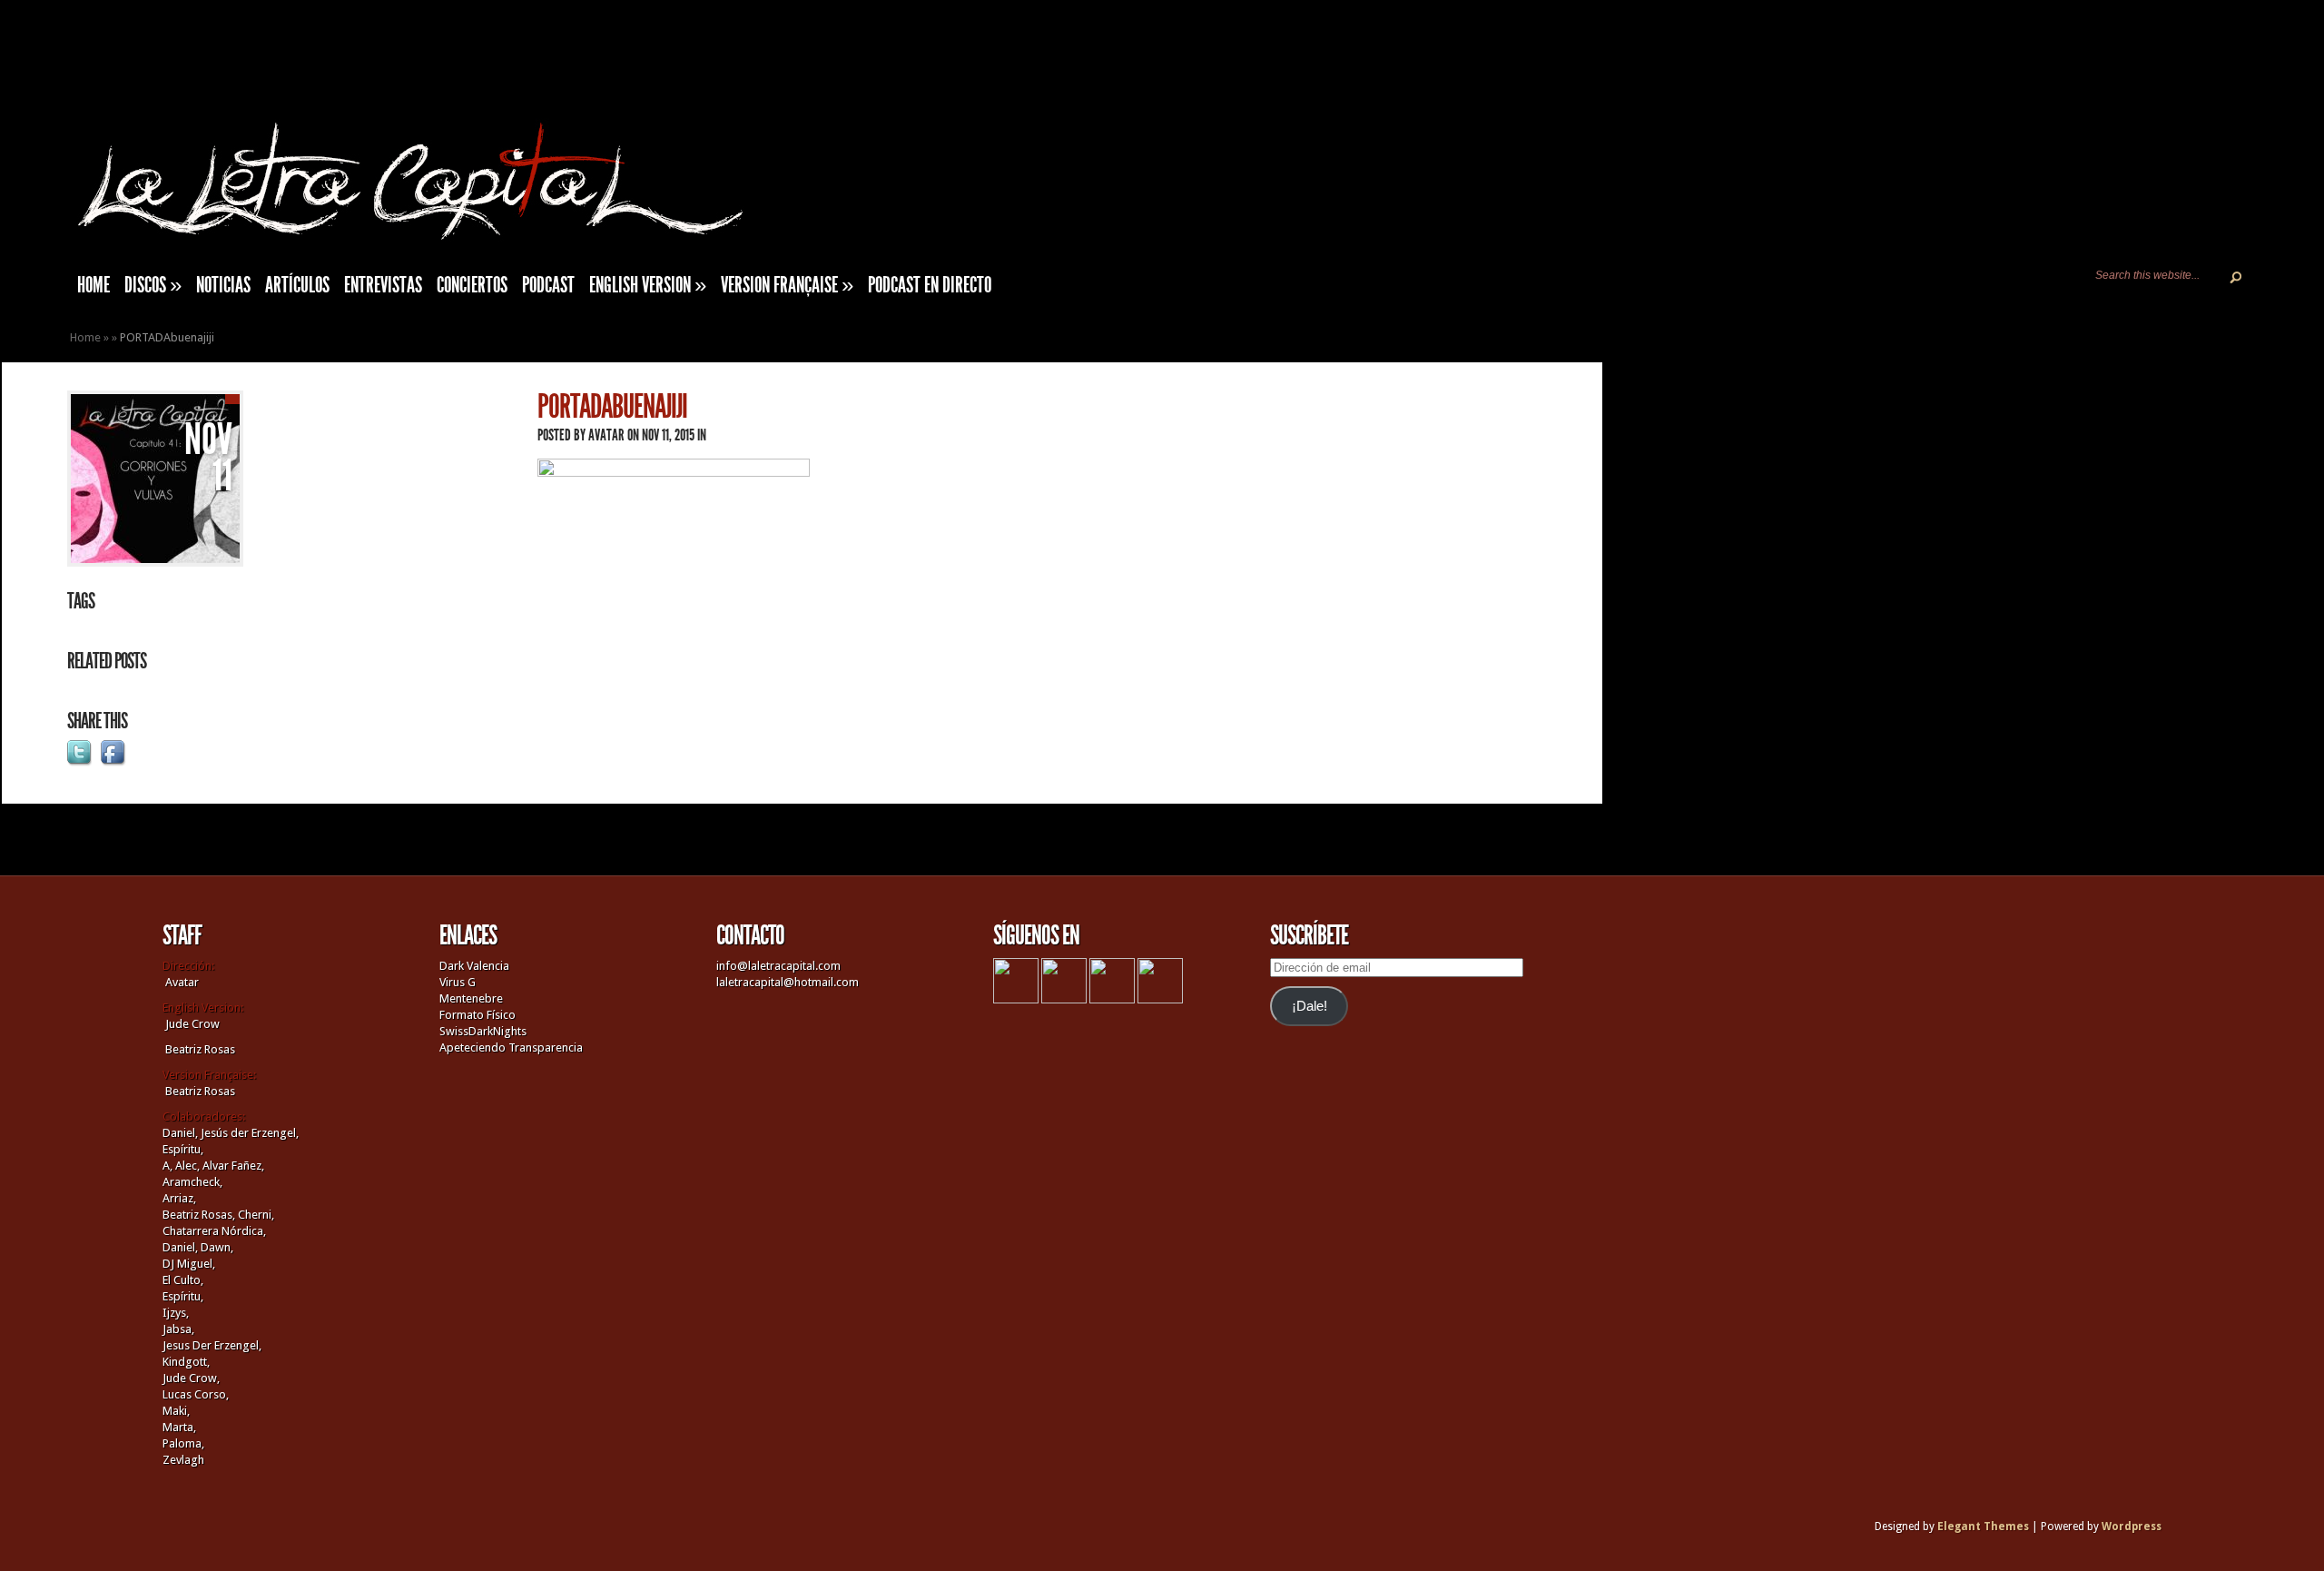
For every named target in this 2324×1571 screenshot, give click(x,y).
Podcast (548, 285)
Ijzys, (176, 1313)
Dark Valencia (474, 966)
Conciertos (472, 285)
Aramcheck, (192, 1182)
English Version (648, 285)
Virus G (458, 982)
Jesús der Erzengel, (250, 1133)
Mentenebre (471, 998)
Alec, (187, 1166)
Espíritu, (183, 1149)
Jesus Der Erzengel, (212, 1345)
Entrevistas (383, 285)
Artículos (297, 285)
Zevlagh (183, 1460)
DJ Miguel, (189, 1264)
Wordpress (2132, 1527)
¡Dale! (1310, 1006)
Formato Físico (478, 1015)
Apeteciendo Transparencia (511, 1047)
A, (167, 1166)
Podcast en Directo (930, 285)
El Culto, (183, 1280)
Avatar (606, 435)
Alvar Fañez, (233, 1166)
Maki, (176, 1411)
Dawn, (216, 1247)
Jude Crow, (191, 1378)
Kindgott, (186, 1362)
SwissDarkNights (483, 1031)
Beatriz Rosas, (200, 1215)
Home (85, 337)
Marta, (179, 1427)
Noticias (223, 285)
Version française (787, 285)
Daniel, (180, 1133)
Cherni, (256, 1215)
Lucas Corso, (196, 1394)
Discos (153, 285)
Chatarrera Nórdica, (214, 1231)
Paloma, (183, 1443)
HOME (94, 285)
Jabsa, (178, 1329)
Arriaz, (179, 1198)
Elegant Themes (1983, 1527)
